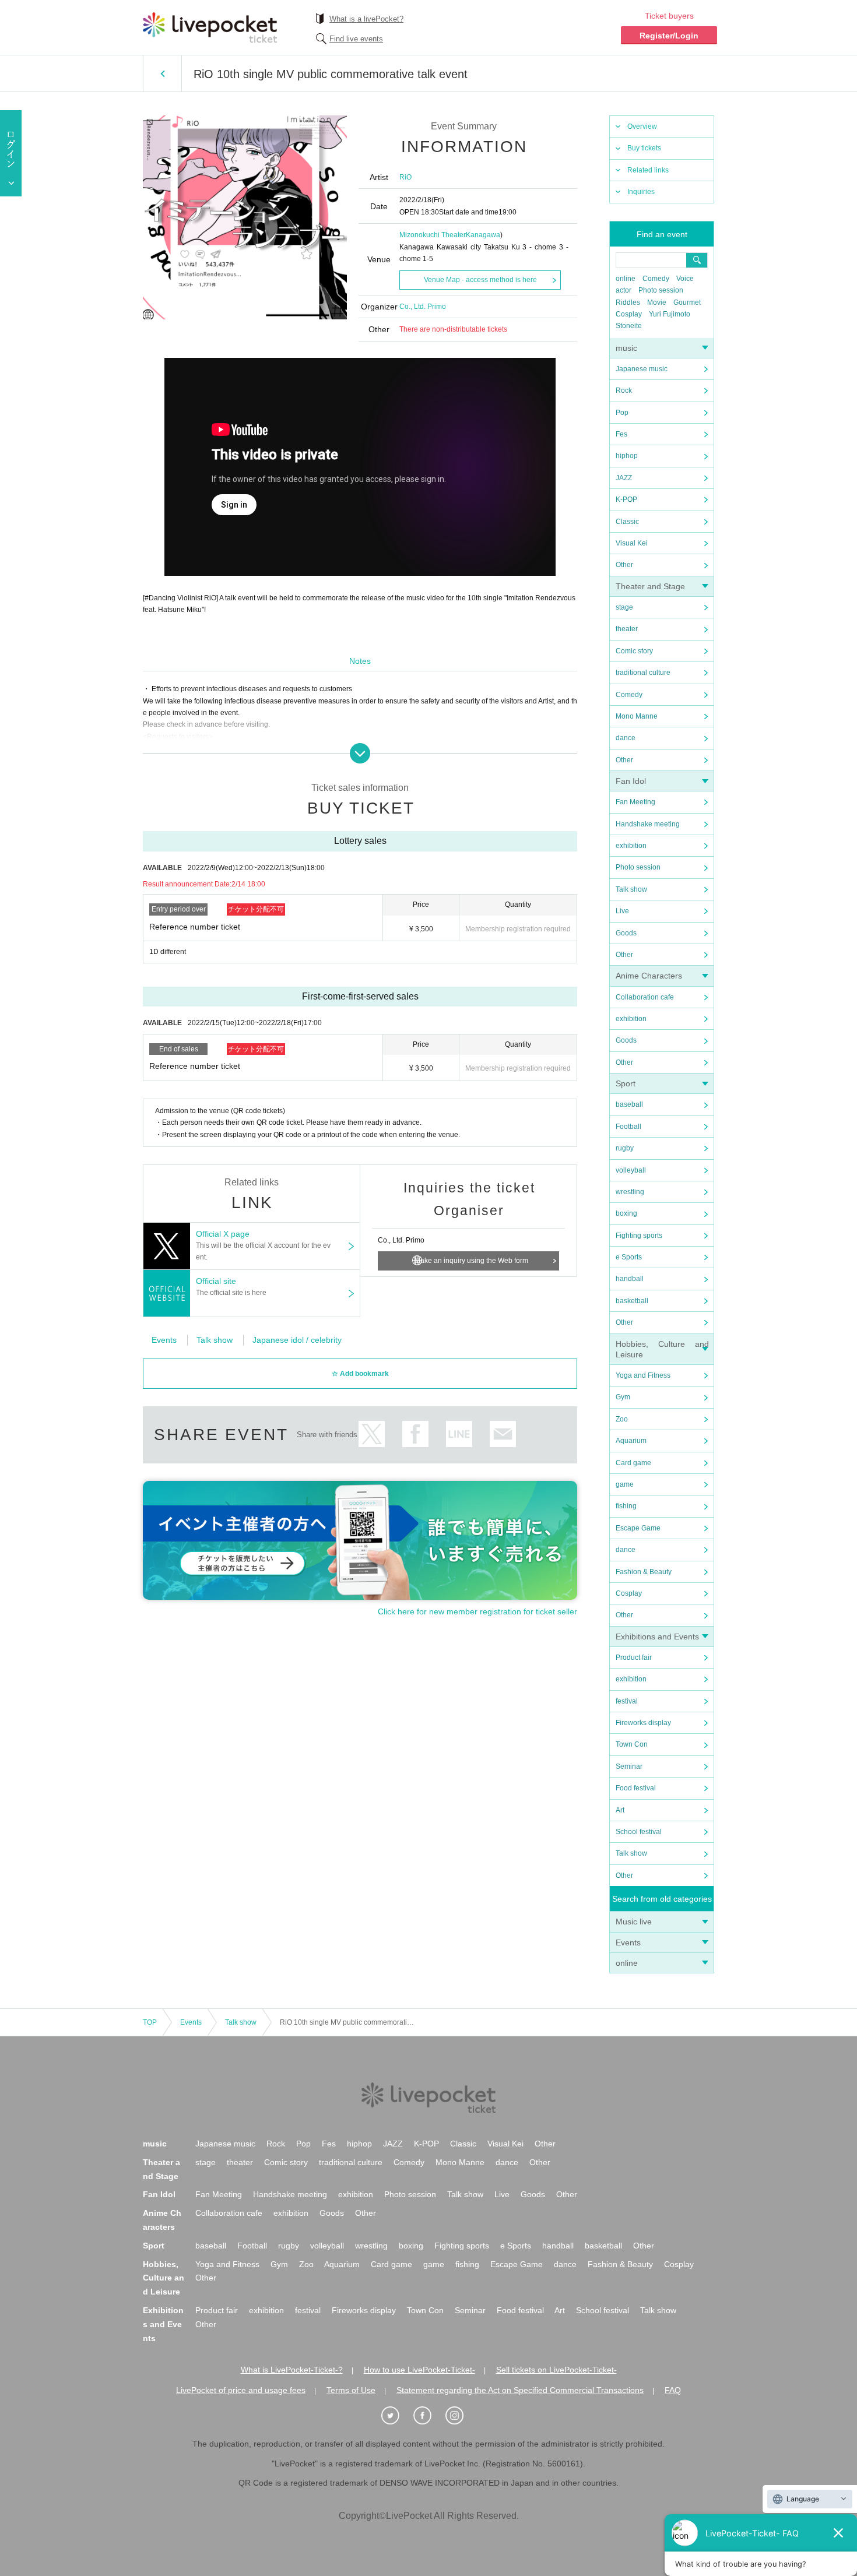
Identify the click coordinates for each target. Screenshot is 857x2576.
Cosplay (629, 314)
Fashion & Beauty (644, 1572)
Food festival (636, 1788)
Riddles (628, 302)
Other (624, 565)
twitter (372, 1434)
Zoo (622, 1419)
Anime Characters (649, 976)
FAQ (673, 2390)
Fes (621, 434)
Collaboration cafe (645, 997)
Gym (623, 1397)
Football (628, 1127)
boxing (626, 1213)
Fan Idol (631, 781)
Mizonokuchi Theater (433, 235)
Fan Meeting (635, 802)
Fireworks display (643, 1723)
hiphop (627, 456)
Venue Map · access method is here (480, 280)
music (626, 348)
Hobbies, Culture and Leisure (164, 2278)
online (626, 279)
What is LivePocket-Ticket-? (292, 2370)
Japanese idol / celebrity (297, 1340)
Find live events (356, 39)
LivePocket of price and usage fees (241, 2390)
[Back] (162, 73)
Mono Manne (637, 716)
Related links (648, 170)
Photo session (661, 290)
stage (624, 607)
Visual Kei (632, 543)
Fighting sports (639, 1236)
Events (628, 1942)
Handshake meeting (648, 824)
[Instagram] (461, 2416)
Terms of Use (351, 2390)
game (625, 1484)
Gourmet (687, 302)
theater (627, 629)
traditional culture (643, 673)
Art (620, 1810)
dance (626, 738)
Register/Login (669, 36)
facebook (415, 1434)
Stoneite (629, 326)
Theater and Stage (650, 586)
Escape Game (638, 1528)
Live (622, 911)
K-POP (626, 499)
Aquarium (631, 1441)
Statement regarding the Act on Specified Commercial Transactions (520, 2390)
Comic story (634, 651)
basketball (632, 1301)
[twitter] (396, 2416)
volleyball (631, 1170)
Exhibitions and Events (657, 1637)
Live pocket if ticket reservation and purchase (210, 27)
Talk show (631, 889)
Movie (657, 302)
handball (630, 1279)
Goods (626, 933)
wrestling (630, 1192)
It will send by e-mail (503, 1434)
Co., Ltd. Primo (423, 307)
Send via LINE (459, 1434)
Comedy (656, 279)
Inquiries (641, 192)
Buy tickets (644, 148)
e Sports (629, 1257)
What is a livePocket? (366, 19)
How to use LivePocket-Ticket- (419, 2370)
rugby (625, 1148)
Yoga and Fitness (643, 1375)
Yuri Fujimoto (670, 314)
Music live (634, 1922)
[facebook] (428, 2416)
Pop (622, 413)
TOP (150, 2022)
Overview (642, 126)
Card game (633, 1463)
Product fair (634, 1657)
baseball (629, 1104)
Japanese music (642, 369)
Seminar (629, 1766)
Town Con (632, 1744)
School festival (639, 1832)
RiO (405, 177)
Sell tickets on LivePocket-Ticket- (556, 2370)
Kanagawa (483, 235)
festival (627, 1701)
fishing (626, 1506)
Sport (626, 1083)
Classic (627, 522)
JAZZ (624, 478)
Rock (624, 390)
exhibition (631, 846)
